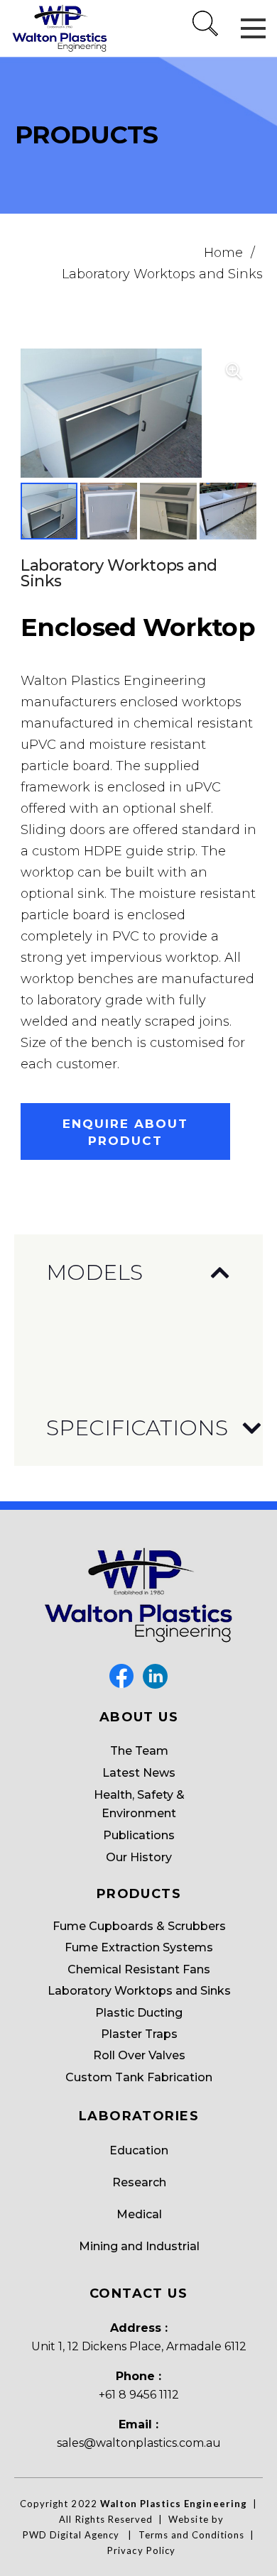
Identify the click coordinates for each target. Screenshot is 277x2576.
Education (139, 2150)
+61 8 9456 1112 (139, 2395)
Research (139, 2182)
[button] (206, 39)
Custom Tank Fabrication (139, 2077)
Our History (139, 1857)
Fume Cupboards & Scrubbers (139, 1926)
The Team (139, 1751)
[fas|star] (121, 1676)
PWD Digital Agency (71, 2535)
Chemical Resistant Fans (139, 1969)
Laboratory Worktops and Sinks (162, 274)
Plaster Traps (139, 2034)
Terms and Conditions (192, 2535)
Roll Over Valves (139, 2055)
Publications (139, 1835)
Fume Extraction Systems (139, 1947)
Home (223, 253)
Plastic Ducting (139, 2013)
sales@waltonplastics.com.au (139, 2443)
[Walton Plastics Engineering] (60, 29)
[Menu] (253, 28)
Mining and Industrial (139, 2246)
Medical (139, 2214)
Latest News (139, 1773)
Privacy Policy (141, 2550)
